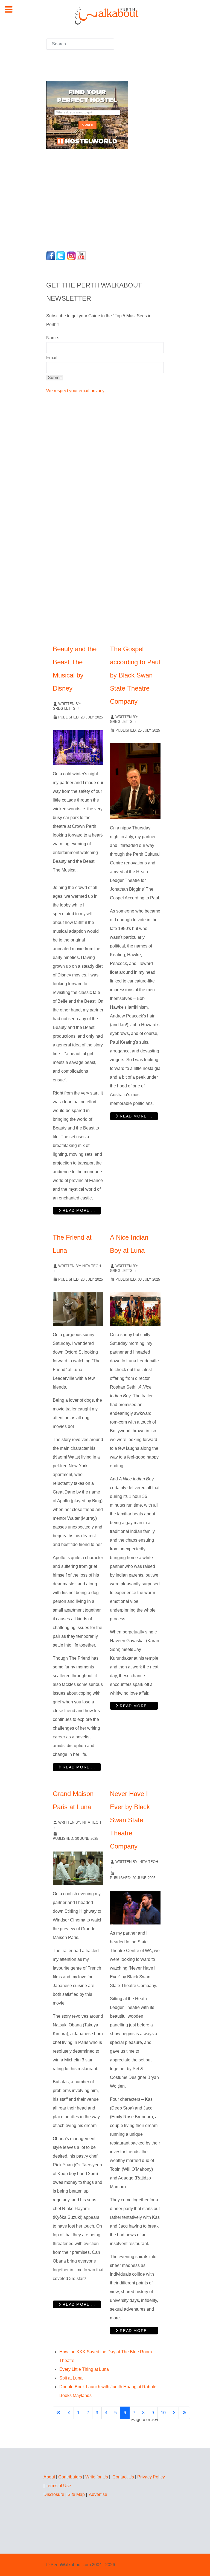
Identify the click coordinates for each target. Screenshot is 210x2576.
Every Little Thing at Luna (84, 2369)
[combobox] (80, 44)
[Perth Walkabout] (105, 16)
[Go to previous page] (69, 2413)
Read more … (78, 1210)
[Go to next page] (174, 2413)
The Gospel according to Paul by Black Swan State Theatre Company (135, 675)
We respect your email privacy (75, 391)
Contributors (70, 2477)
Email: (52, 358)
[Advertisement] (80, 199)
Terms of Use (58, 2486)
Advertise (98, 2494)
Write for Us (97, 2477)
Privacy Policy (151, 2477)
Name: (53, 338)
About (49, 2477)
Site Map (76, 2494)
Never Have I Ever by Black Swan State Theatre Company (130, 1820)
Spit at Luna (71, 2378)
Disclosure (54, 2494)
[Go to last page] (184, 2413)
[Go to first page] (59, 2413)
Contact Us (123, 2477)
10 (163, 2413)
